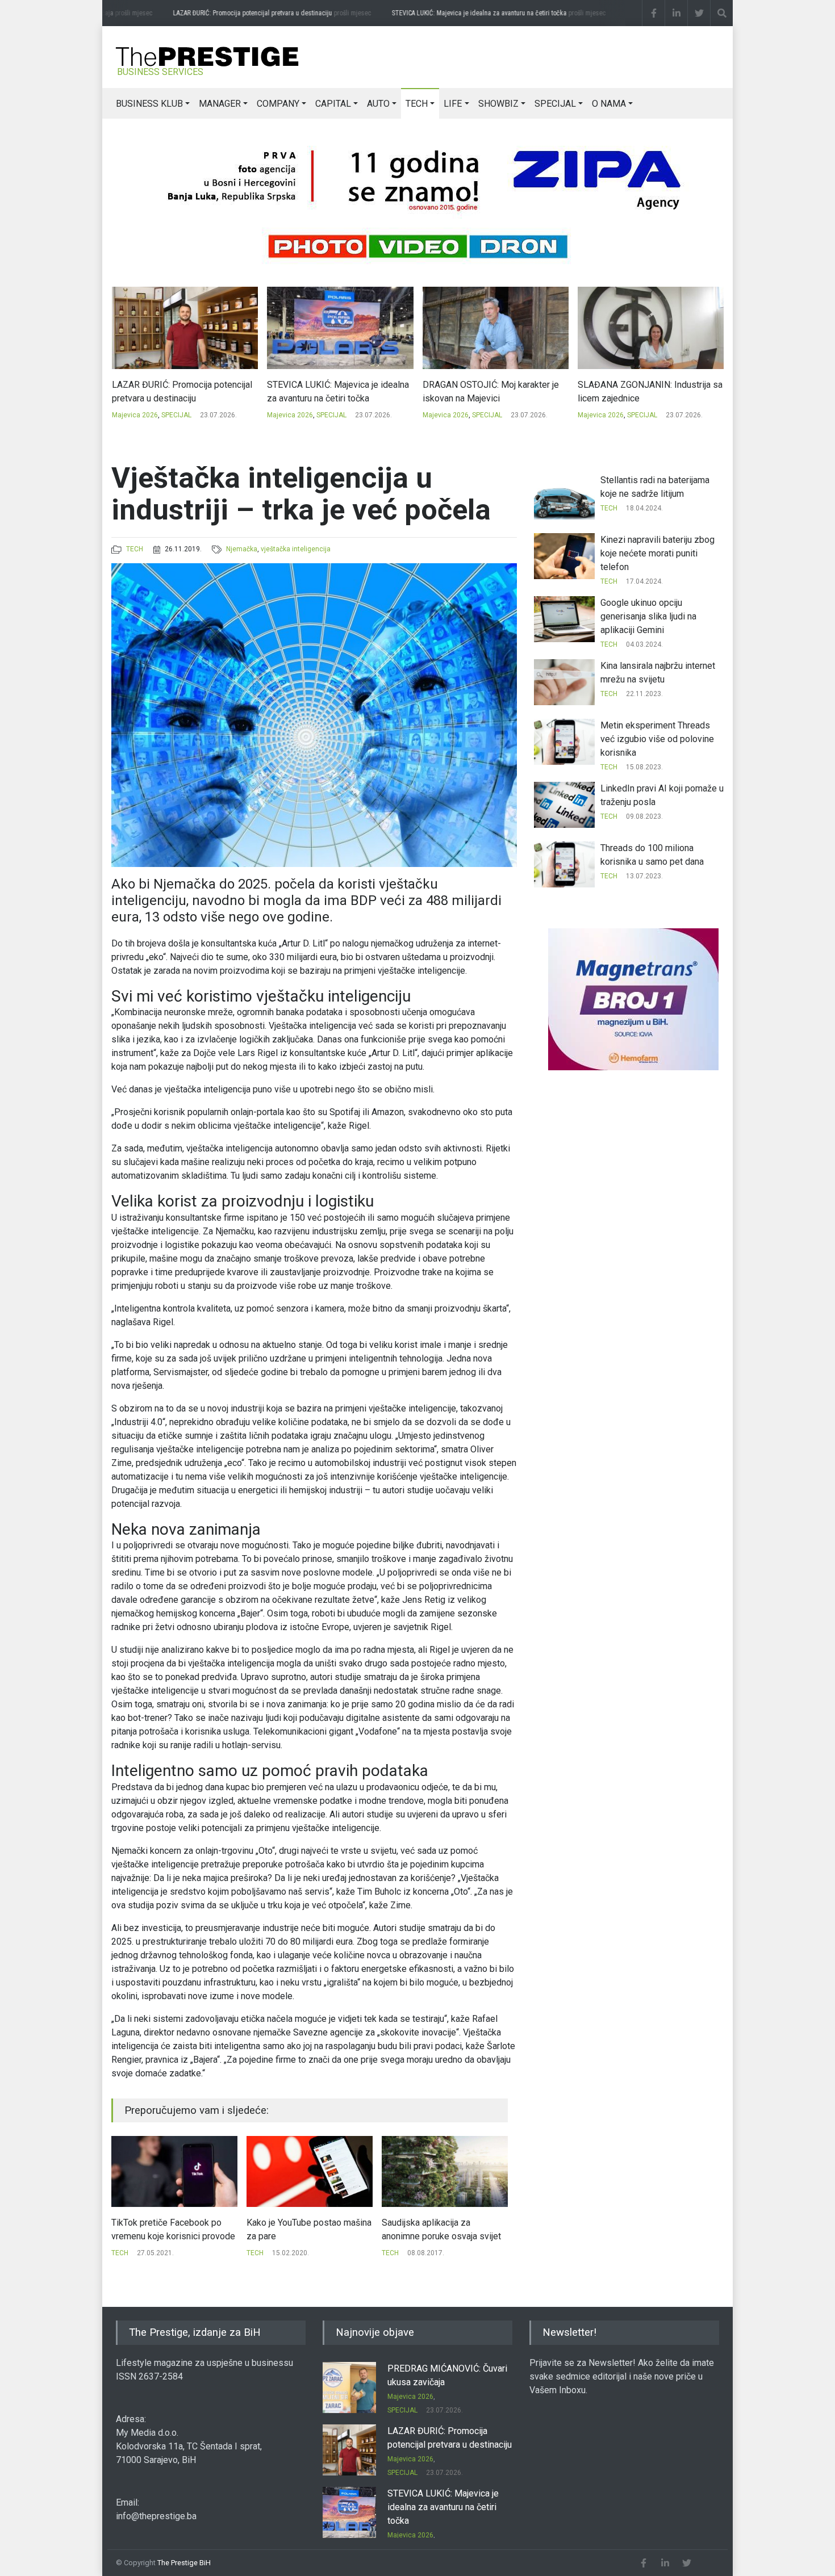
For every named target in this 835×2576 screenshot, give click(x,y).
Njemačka (242, 549)
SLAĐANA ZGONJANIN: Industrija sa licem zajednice (494, 391)
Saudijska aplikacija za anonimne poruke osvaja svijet (306, 2229)
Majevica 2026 (134, 415)
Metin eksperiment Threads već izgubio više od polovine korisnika (657, 739)
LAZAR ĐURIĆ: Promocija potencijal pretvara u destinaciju (262, 13)
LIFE (453, 104)
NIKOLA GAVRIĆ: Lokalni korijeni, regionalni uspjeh (642, 391)
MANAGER (220, 104)
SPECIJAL (555, 104)
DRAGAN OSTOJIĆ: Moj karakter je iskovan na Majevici (335, 391)
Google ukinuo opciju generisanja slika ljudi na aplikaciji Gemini (648, 616)
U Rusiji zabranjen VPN (427, 2223)
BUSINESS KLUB (149, 104)
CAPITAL (333, 104)
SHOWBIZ (498, 104)
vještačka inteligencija (296, 549)
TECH (417, 104)
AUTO (378, 104)
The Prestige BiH (184, 2563)
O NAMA (609, 104)
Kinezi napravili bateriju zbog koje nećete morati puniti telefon (657, 553)
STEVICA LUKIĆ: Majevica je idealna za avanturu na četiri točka (488, 13)
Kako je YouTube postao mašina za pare (174, 2229)
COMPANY (278, 104)
